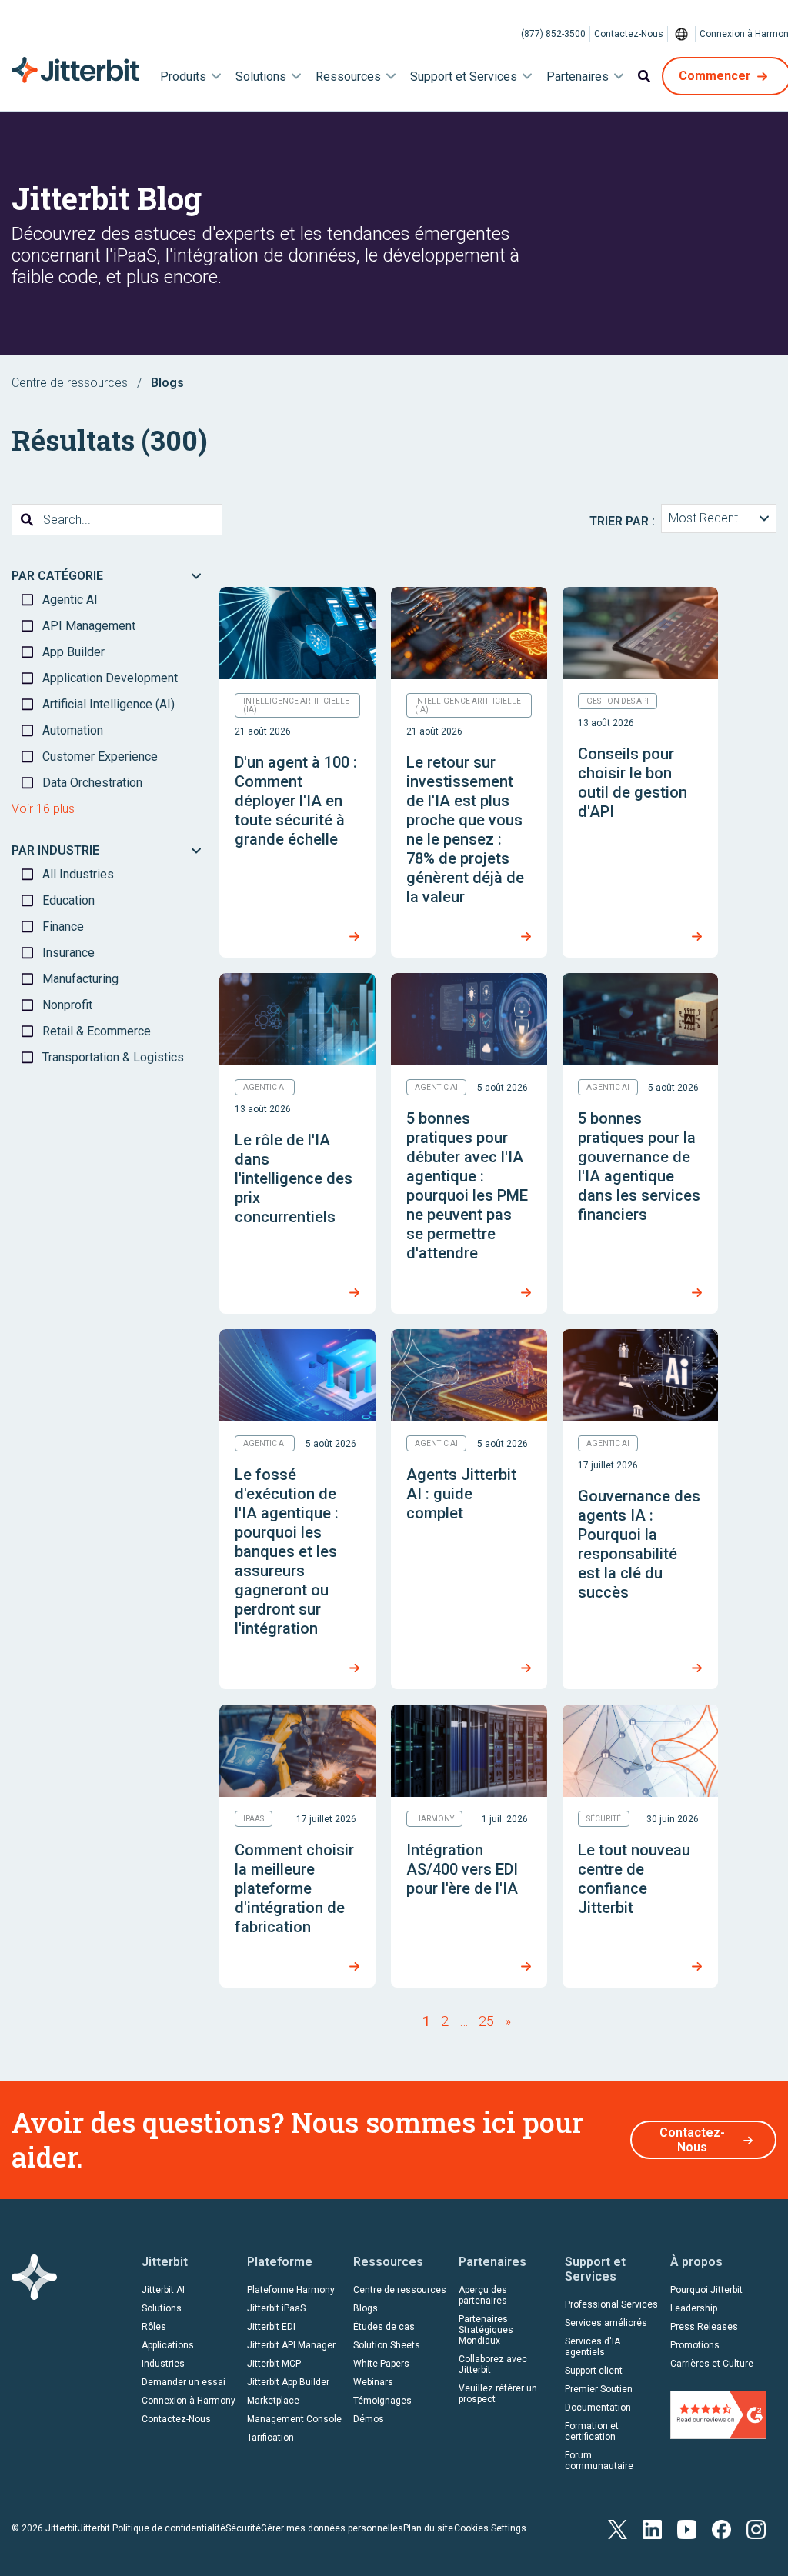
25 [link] (486, 2021)
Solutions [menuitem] (261, 77)
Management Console (294, 2419)
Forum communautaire (599, 2461)
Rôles (154, 2327)
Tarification (270, 2438)
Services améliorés (606, 2323)
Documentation (598, 2408)
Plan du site (428, 2528)
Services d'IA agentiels (593, 2347)
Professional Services (611, 2304)
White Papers (381, 2364)
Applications (168, 2345)
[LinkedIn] (652, 2528)
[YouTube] (687, 2528)
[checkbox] (108, 600)
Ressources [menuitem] (348, 77)
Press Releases (704, 2327)
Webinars (373, 2382)
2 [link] (445, 2021)
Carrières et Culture (712, 2364)
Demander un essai (184, 2382)
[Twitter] (618, 2528)
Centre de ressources (70, 383)
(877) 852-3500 (553, 34)
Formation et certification (592, 2431)
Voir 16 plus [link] (43, 809)
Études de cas (384, 2327)
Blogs (366, 2308)
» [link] (508, 2021)
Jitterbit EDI (271, 2327)
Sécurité (243, 2528)
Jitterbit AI (163, 2290)
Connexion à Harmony (189, 2401)
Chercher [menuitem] (644, 76)
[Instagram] (756, 2528)
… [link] (464, 2021)
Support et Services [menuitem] (464, 77)
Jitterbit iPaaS (276, 2308)
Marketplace (273, 2401)
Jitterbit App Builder (288, 2382)
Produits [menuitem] (183, 77)
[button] (719, 518)
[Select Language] (682, 34)
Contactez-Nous (629, 34)
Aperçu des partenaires (483, 2295)
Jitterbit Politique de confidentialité (152, 2528)
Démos (369, 2419)
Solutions (162, 2308)
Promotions (695, 2345)
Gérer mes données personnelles (332, 2528)
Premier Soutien (599, 2389)
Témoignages (382, 2401)
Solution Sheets (387, 2345)
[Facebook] (721, 2528)
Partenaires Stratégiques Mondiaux (486, 2330)
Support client (594, 2371)
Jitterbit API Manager (291, 2345)
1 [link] (426, 2021)
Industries (163, 2364)
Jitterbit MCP (274, 2364)
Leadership (694, 2308)
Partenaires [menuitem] (578, 77)
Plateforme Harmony (291, 2290)
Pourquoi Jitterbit (706, 2290)
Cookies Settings (490, 2528)
